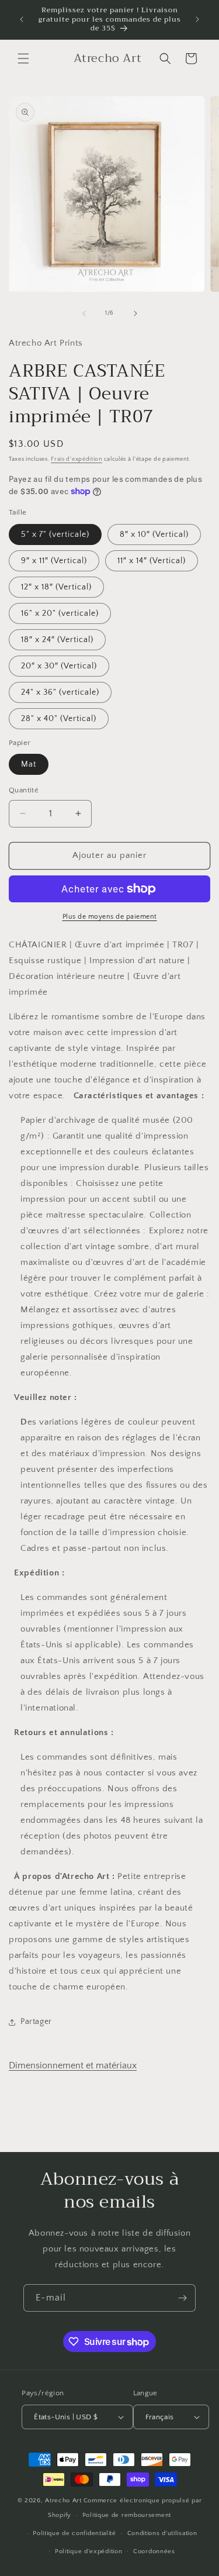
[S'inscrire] (182, 2298)
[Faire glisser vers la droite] (135, 313)
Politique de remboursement (127, 2515)
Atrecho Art (63, 2501)
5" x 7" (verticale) (55, 534)
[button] (23, 58)
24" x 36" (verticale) (60, 692)
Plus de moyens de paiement (110, 917)
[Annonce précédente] (22, 19)
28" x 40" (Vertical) (59, 719)
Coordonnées (154, 2551)
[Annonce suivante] (197, 19)
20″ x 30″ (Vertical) (59, 666)
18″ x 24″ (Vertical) (57, 640)
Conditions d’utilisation (162, 2533)
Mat (29, 764)
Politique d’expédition (88, 2551)
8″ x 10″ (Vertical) (154, 534)
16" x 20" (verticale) (60, 613)
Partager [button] (36, 2022)
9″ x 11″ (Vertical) (54, 561)
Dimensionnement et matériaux (73, 2065)
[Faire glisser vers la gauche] (84, 313)
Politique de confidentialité (74, 2533)
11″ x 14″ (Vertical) (152, 561)
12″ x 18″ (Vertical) (56, 587)
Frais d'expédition (77, 459)
